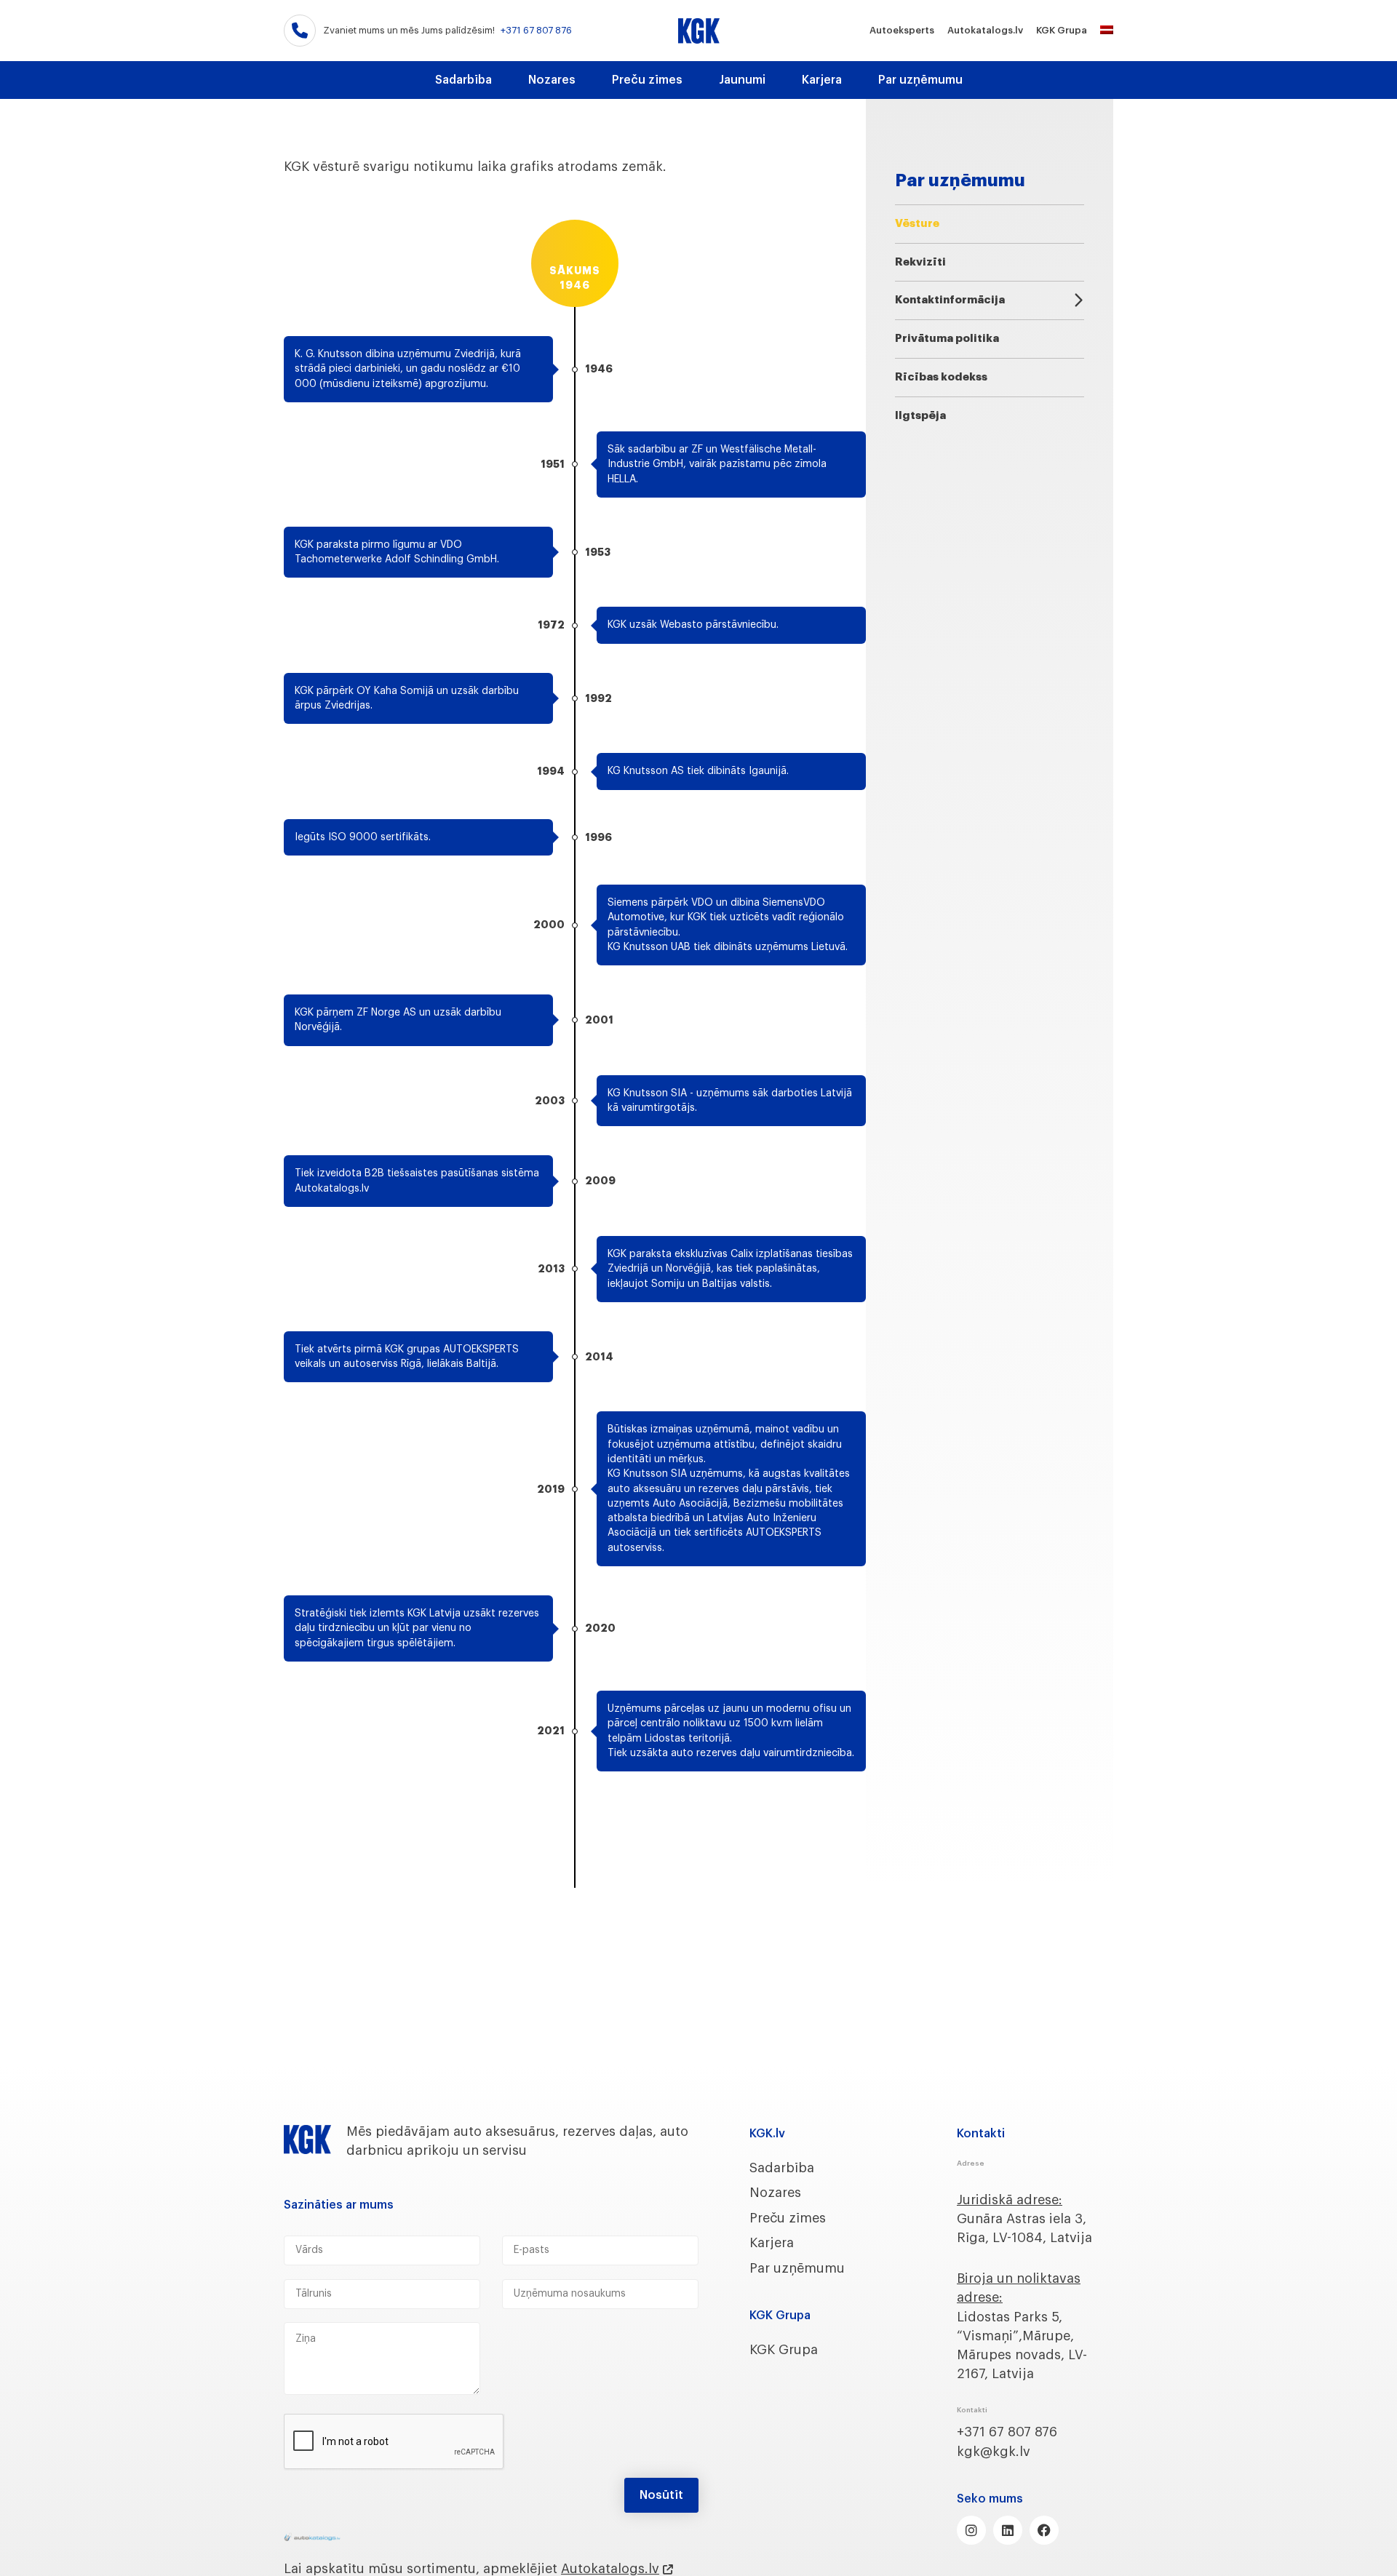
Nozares (552, 80)
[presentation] (394, 2442)
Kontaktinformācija (950, 300)
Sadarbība (463, 80)
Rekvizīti (920, 262)
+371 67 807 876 (536, 30)
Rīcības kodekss (941, 377)
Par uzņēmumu (920, 80)
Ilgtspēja (920, 416)
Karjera (822, 80)
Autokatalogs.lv (985, 30)
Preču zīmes (647, 80)
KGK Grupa (1062, 30)
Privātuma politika (947, 339)
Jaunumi (742, 80)
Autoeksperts (902, 30)
